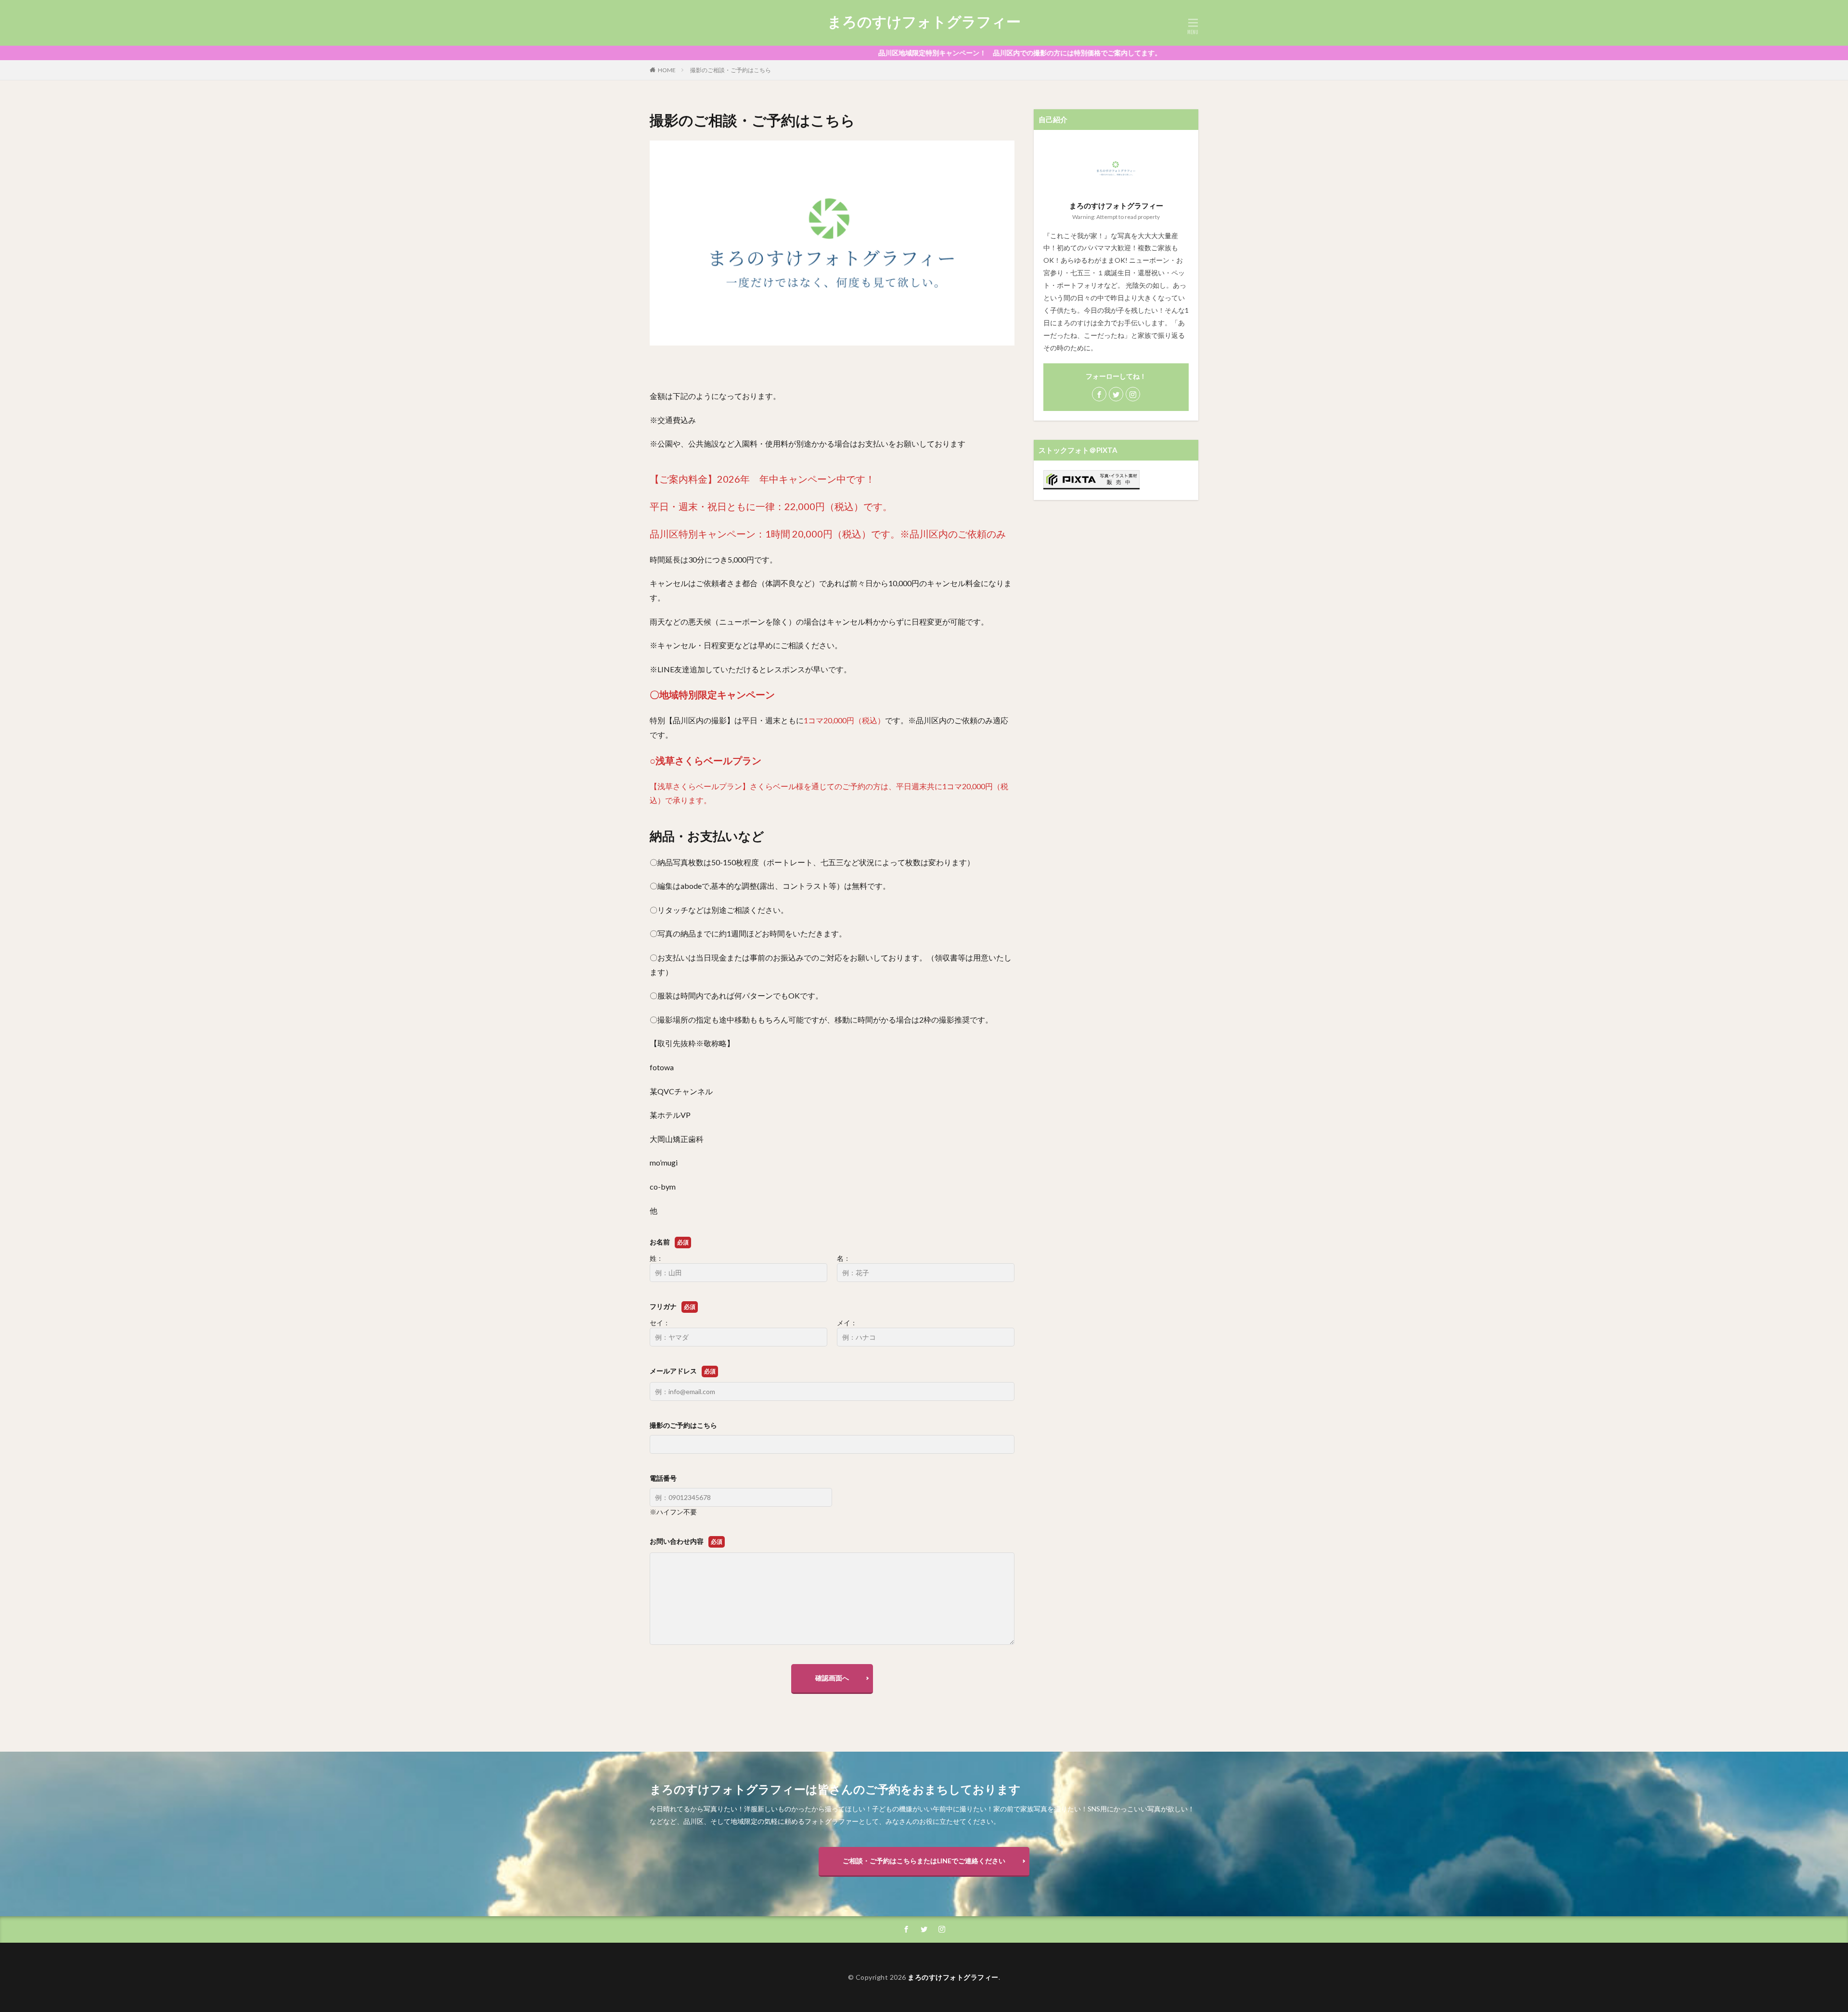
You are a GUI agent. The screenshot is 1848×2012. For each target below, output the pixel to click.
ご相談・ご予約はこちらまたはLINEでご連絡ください (924, 1861)
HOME (667, 70)
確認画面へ (832, 1678)
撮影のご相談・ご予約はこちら (731, 70)
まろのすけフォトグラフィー (924, 22)
